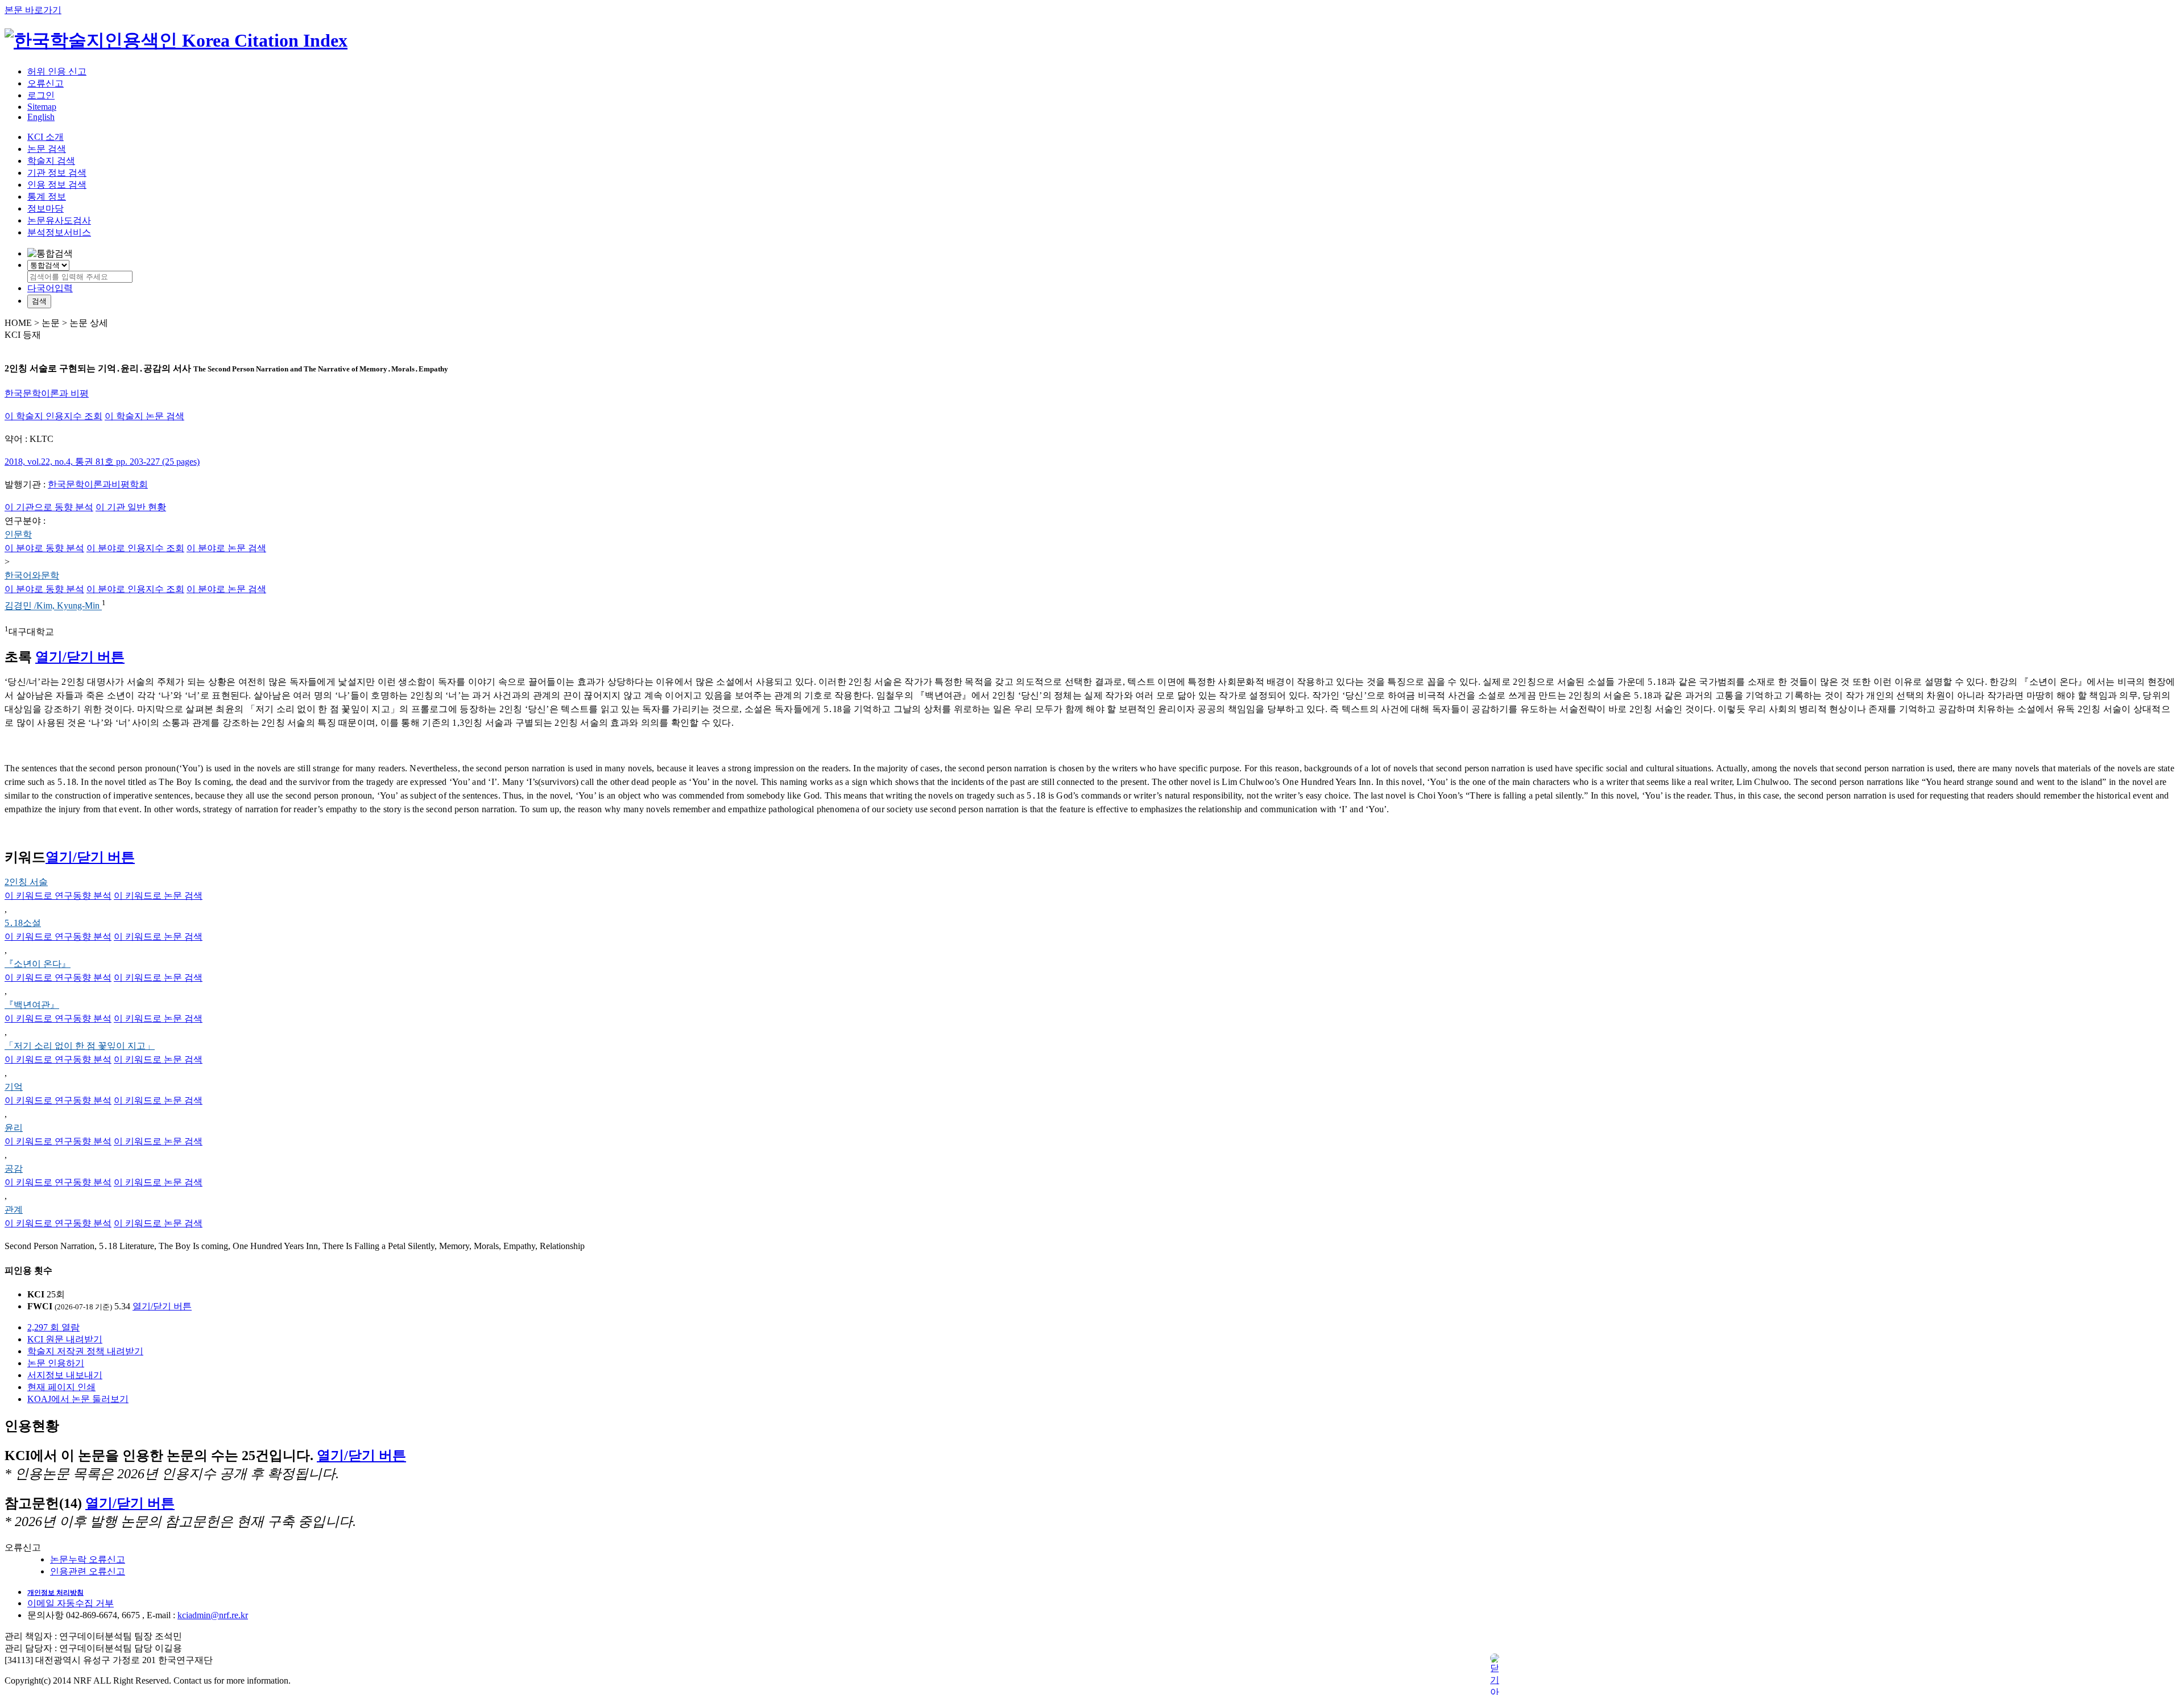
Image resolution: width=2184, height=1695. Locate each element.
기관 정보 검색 (57, 173)
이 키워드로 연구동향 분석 (58, 896)
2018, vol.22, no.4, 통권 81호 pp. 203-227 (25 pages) (102, 462)
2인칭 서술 (26, 882)
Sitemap (42, 107)
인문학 (18, 534)
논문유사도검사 (59, 220)
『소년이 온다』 (38, 964)
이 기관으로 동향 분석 (49, 507)
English (41, 117)
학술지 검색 (51, 161)
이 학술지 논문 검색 (144, 416)
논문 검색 (47, 149)
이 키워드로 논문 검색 (158, 896)
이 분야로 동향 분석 (44, 548)
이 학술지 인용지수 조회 (53, 416)
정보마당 (45, 208)
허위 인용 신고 (57, 71)
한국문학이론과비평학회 (98, 484)
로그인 (41, 95)
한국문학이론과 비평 (47, 393)
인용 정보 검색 (57, 185)
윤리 (14, 1128)
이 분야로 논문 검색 (226, 548)
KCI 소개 (45, 137)
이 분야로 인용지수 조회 (135, 548)
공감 (14, 1169)
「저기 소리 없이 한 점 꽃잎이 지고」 (80, 1046)
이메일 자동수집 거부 (71, 1603)
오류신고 (45, 83)
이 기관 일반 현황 (131, 507)
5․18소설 (23, 923)
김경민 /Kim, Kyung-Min (53, 606)
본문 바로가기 (33, 10)
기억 (14, 1087)
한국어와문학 (32, 575)
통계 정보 (47, 197)
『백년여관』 (32, 1005)
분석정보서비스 (59, 232)
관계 (14, 1210)
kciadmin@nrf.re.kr (213, 1615)
